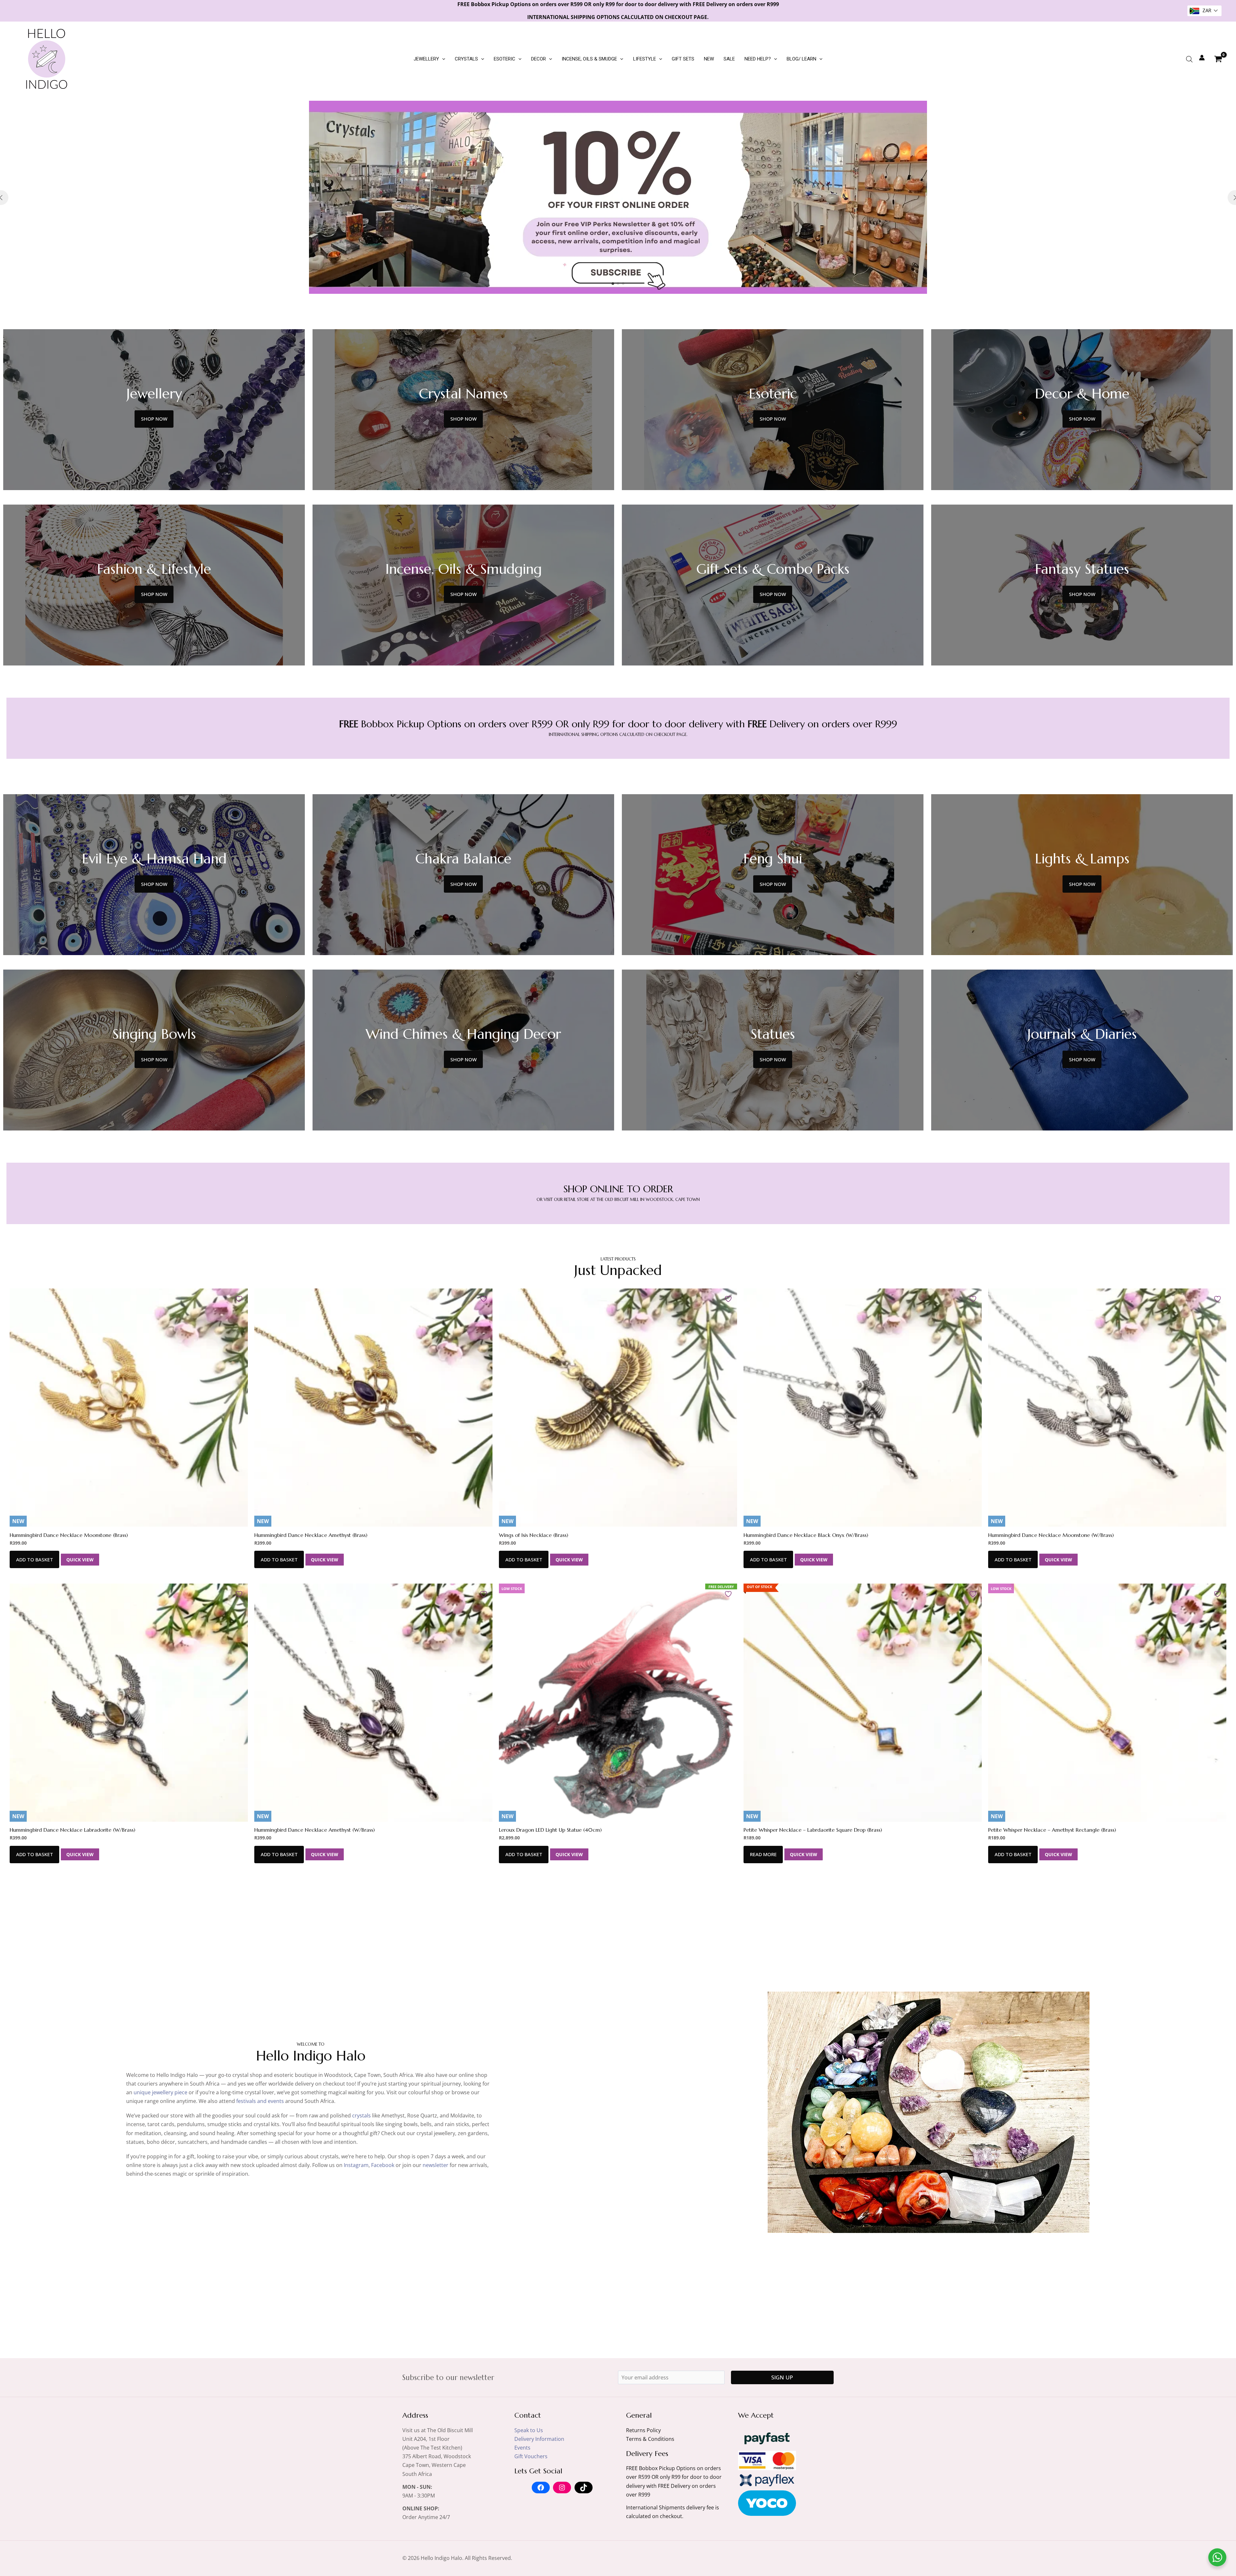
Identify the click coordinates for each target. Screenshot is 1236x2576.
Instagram (356, 2165)
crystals (361, 2116)
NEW (709, 59)
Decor (538, 59)
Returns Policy (643, 2430)
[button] (442, 59)
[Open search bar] (1189, 59)
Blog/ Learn (801, 59)
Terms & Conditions (650, 2439)
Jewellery (426, 59)
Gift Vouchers (531, 2456)
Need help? (758, 59)
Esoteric (505, 59)
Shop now (154, 419)
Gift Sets (683, 59)
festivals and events (260, 2101)
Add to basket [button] (35, 1559)
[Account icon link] (1202, 58)
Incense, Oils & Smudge (589, 59)
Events (522, 2448)
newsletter (435, 2165)
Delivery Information (539, 2439)
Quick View (80, 1560)
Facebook (383, 2165)
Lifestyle (645, 59)
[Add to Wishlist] (240, 1299)
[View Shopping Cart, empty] (1218, 59)
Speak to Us (529, 2430)
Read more (763, 1854)
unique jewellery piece (160, 2092)
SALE (729, 59)
